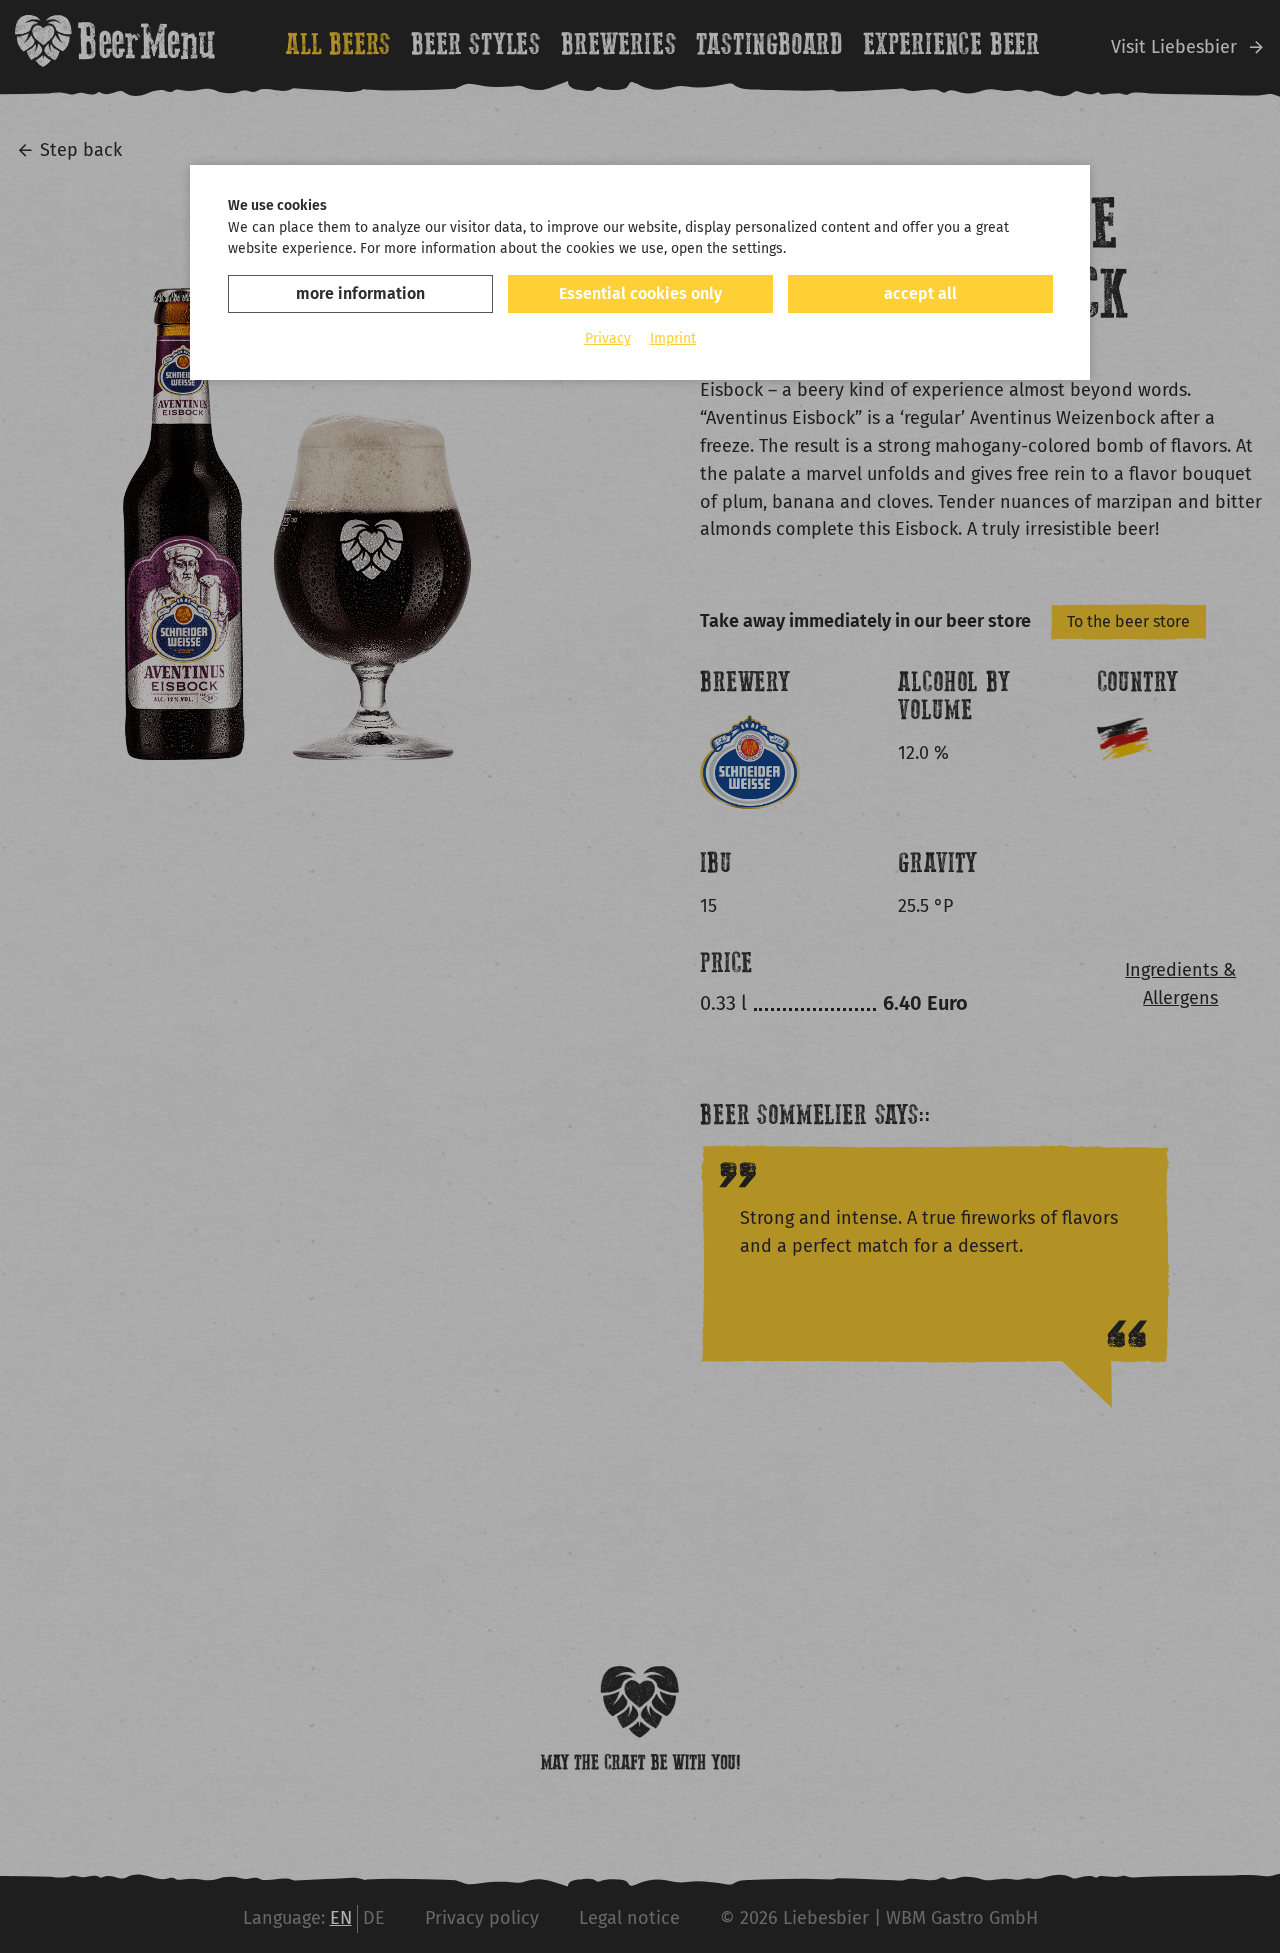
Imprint (673, 338)
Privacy (608, 338)
